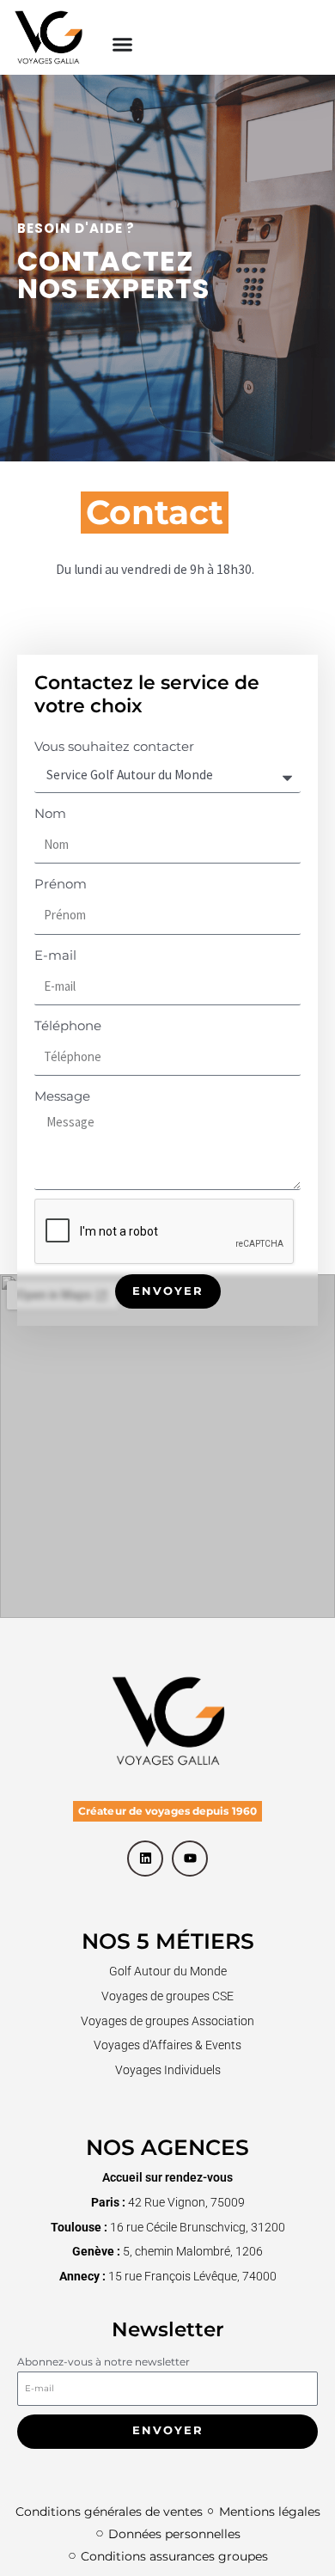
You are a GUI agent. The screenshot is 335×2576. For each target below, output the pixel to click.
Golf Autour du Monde (168, 1971)
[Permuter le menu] (122, 44)
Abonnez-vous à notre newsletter (104, 2362)
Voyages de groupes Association (167, 2021)
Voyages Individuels (168, 2070)
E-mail (55, 955)
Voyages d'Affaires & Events (167, 2045)
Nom (50, 813)
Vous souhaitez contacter (114, 746)
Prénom (61, 884)
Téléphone (68, 1026)
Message (62, 1096)
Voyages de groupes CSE (167, 1996)
